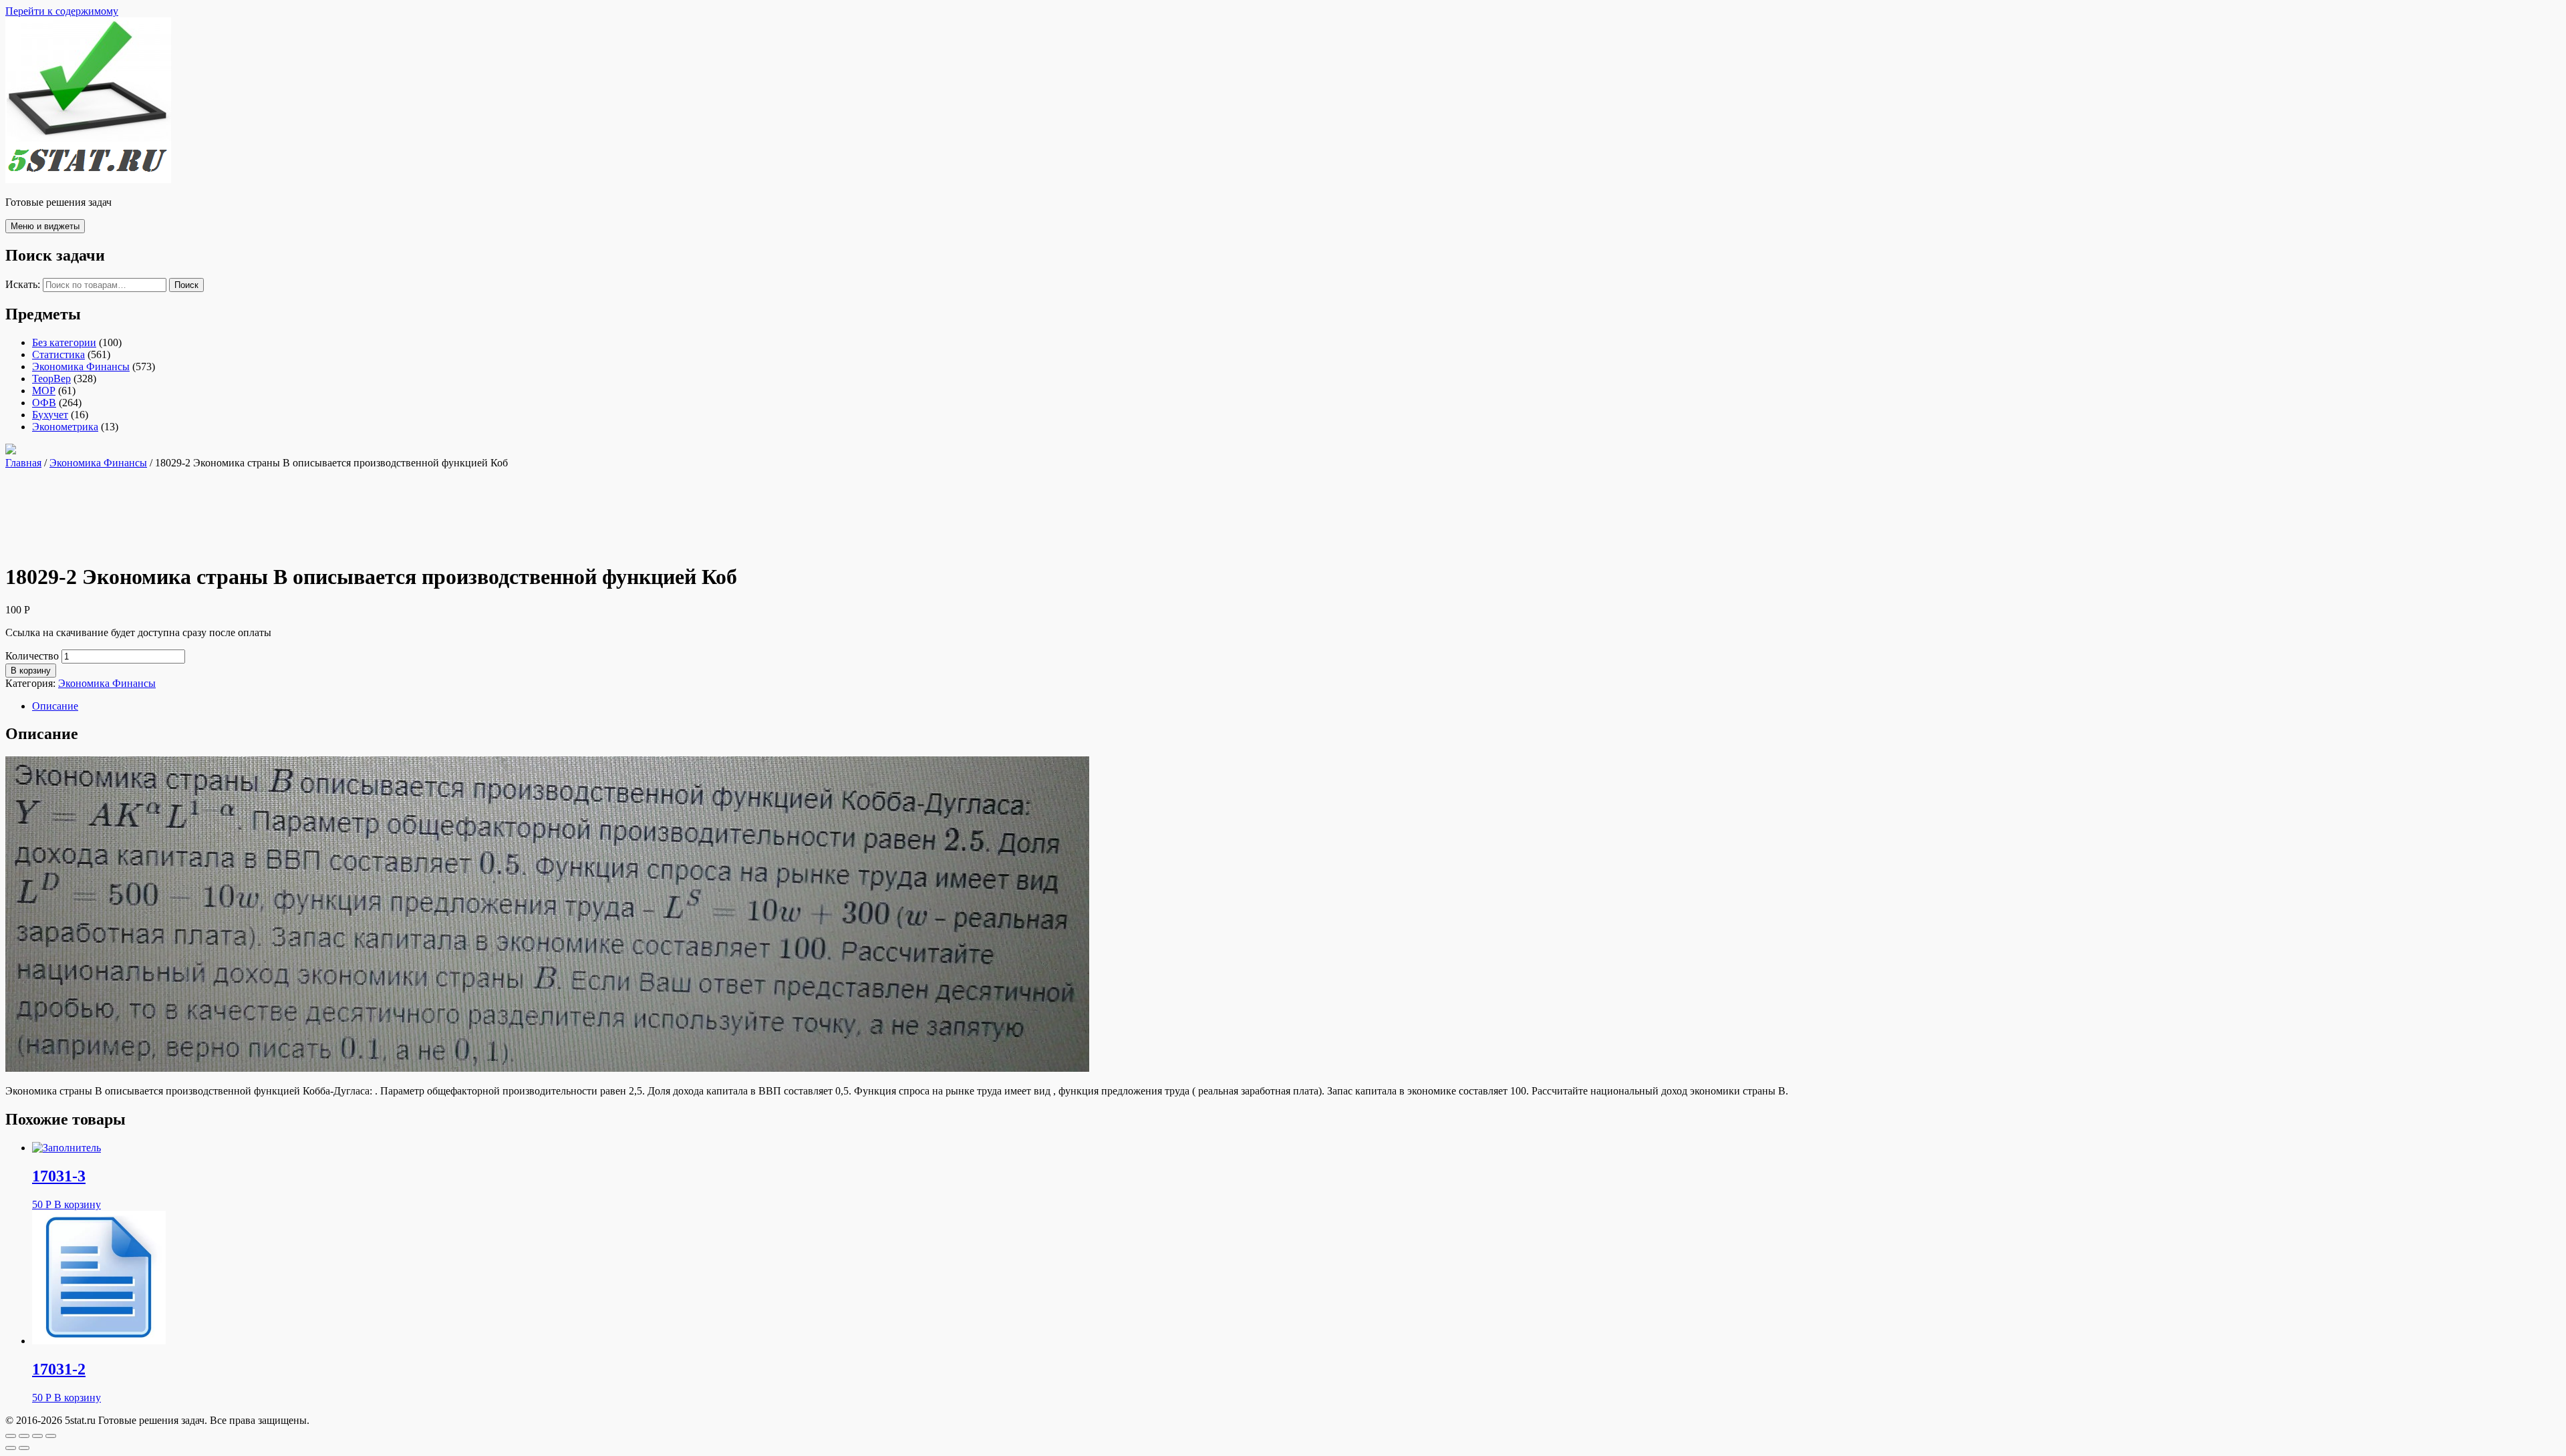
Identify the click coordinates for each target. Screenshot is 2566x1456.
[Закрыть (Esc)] (11, 1436)
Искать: (23, 284)
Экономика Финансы (81, 367)
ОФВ (44, 403)
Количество (32, 656)
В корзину (31, 671)
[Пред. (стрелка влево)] (11, 1448)
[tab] (1296, 706)
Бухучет (50, 415)
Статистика (58, 354)
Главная (23, 463)
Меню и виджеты (45, 226)
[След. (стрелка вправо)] (24, 1448)
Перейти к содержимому (62, 11)
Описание (55, 706)
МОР (44, 391)
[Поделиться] (24, 1436)
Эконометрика (65, 427)
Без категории (64, 342)
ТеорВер (51, 379)
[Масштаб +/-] (51, 1436)
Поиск (186, 285)
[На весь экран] (37, 1436)
